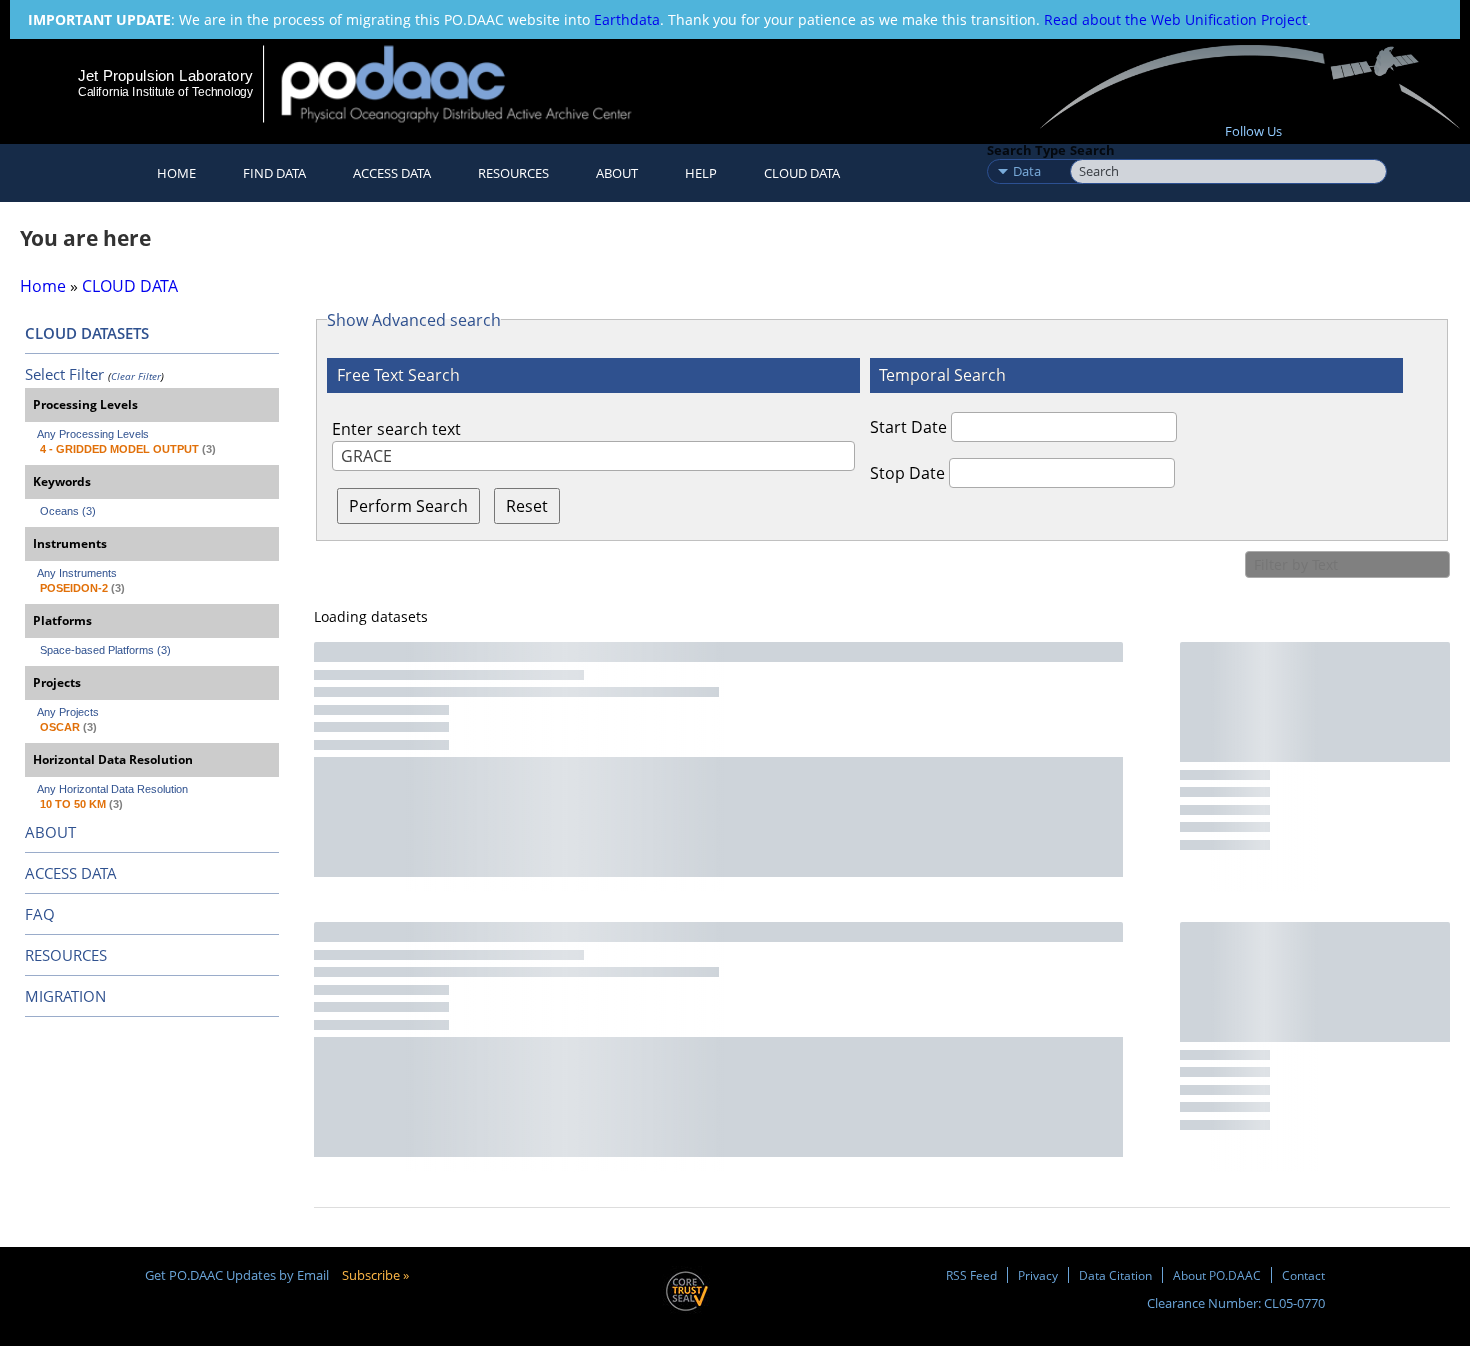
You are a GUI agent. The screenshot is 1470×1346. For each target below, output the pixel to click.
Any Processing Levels (93, 434)
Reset (527, 506)
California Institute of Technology (165, 92)
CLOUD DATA (802, 173)
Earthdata (627, 19)
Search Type (1026, 150)
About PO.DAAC (1217, 1275)
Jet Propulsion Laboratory (165, 75)
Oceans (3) (68, 511)
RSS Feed (971, 1275)
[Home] (473, 83)
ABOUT (50, 832)
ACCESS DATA (71, 873)
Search (1092, 150)
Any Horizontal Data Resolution (112, 789)
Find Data (274, 173)
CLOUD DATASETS (87, 333)
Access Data (392, 173)
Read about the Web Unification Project (1175, 19)
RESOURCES (513, 173)
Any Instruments (77, 573)
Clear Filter (136, 376)
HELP (701, 173)
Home (176, 173)
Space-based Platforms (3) (105, 650)
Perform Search (408, 506)
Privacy (1038, 1275)
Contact (1303, 1275)
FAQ (40, 914)
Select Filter (64, 374)
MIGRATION (65, 996)
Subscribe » (375, 1275)
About (617, 173)
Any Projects (68, 712)
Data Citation (1115, 1275)
